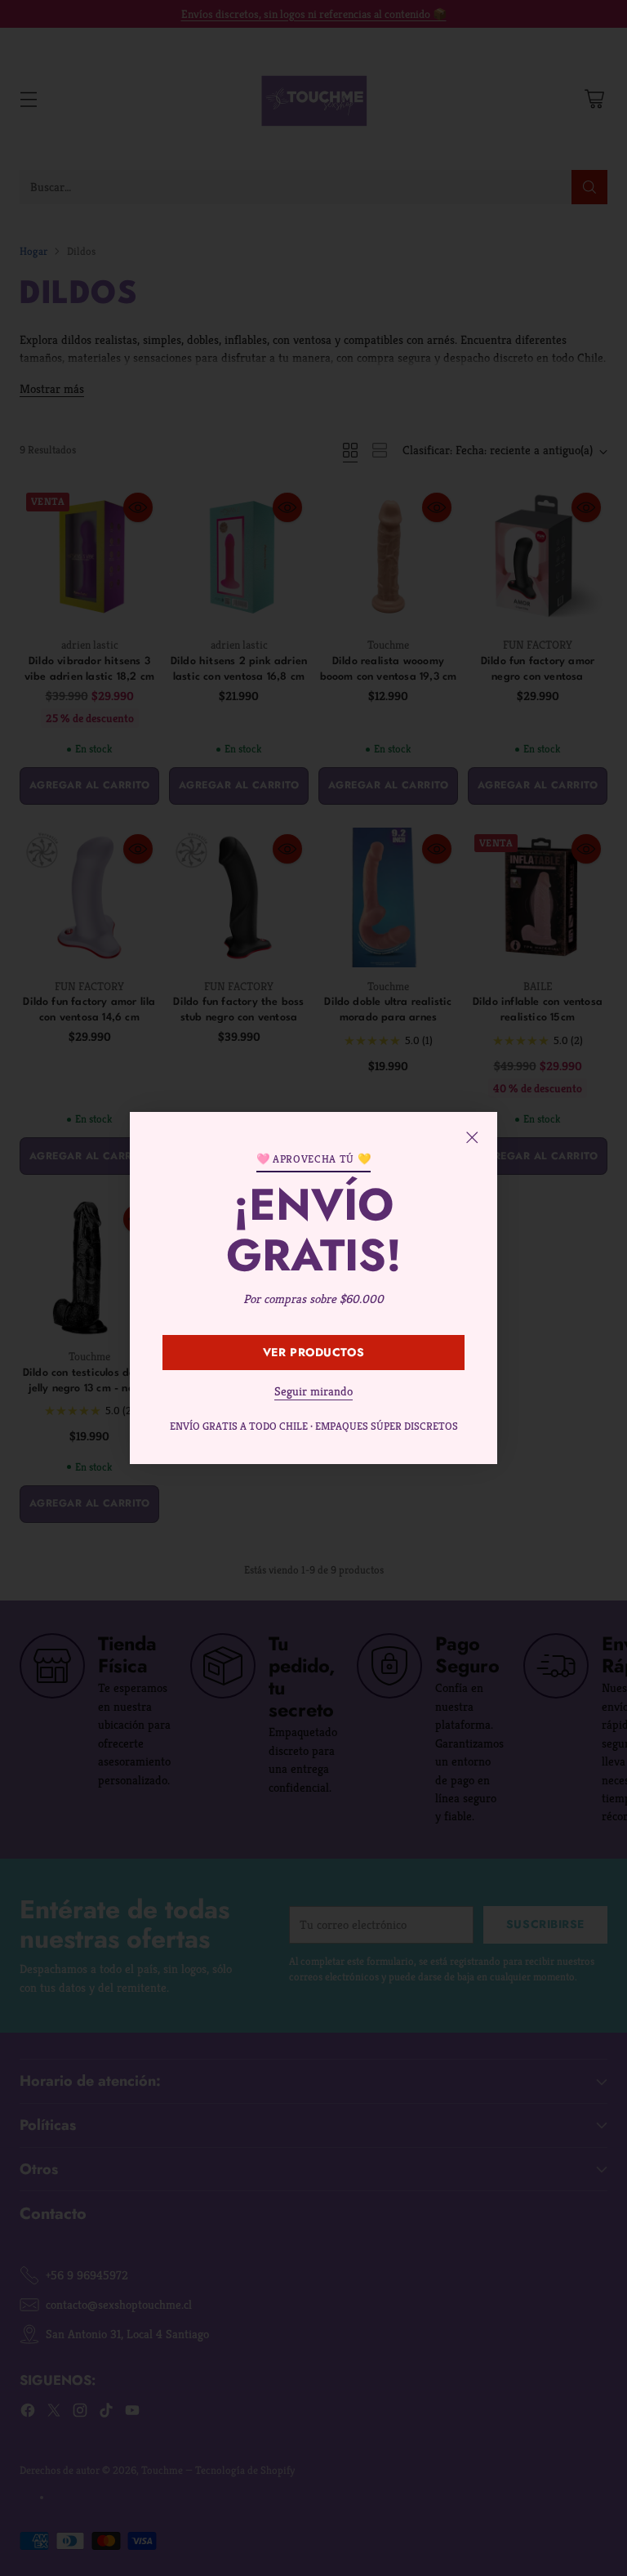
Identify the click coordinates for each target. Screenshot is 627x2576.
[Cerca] (472, 1137)
